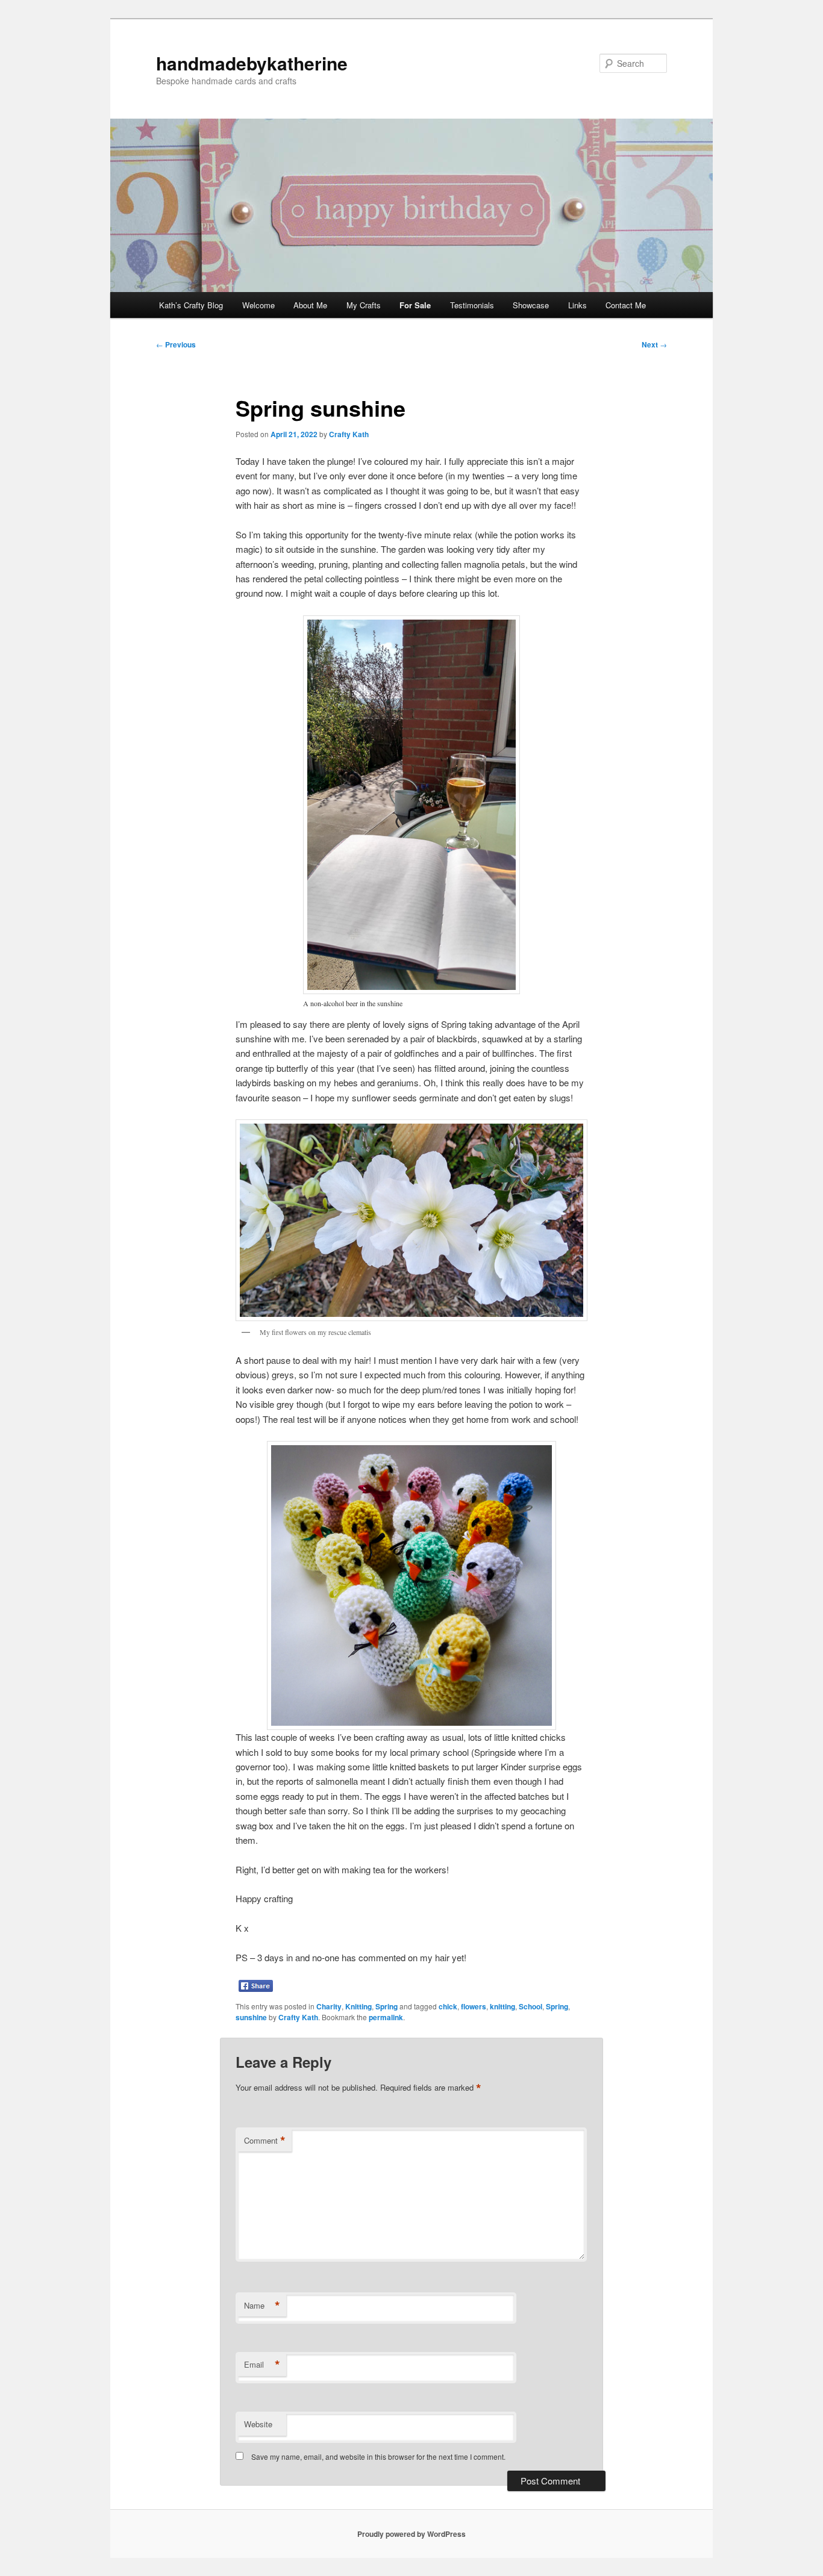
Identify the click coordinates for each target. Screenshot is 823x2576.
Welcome (258, 305)
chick (448, 2006)
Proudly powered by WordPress (411, 2534)
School (530, 2006)
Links (577, 305)
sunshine (251, 2017)
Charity (329, 2006)
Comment (265, 2141)
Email (262, 2365)
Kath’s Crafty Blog (191, 305)
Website (258, 2424)
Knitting (358, 2006)
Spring (386, 2006)
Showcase (531, 305)
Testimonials (472, 305)
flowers (474, 2006)
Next (654, 344)
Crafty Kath (349, 434)
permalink (386, 2017)
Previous (176, 344)
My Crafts (364, 305)
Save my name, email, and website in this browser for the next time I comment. (378, 2456)
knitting (502, 2006)
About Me (310, 305)
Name (262, 2306)
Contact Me (626, 305)
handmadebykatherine (252, 63)
